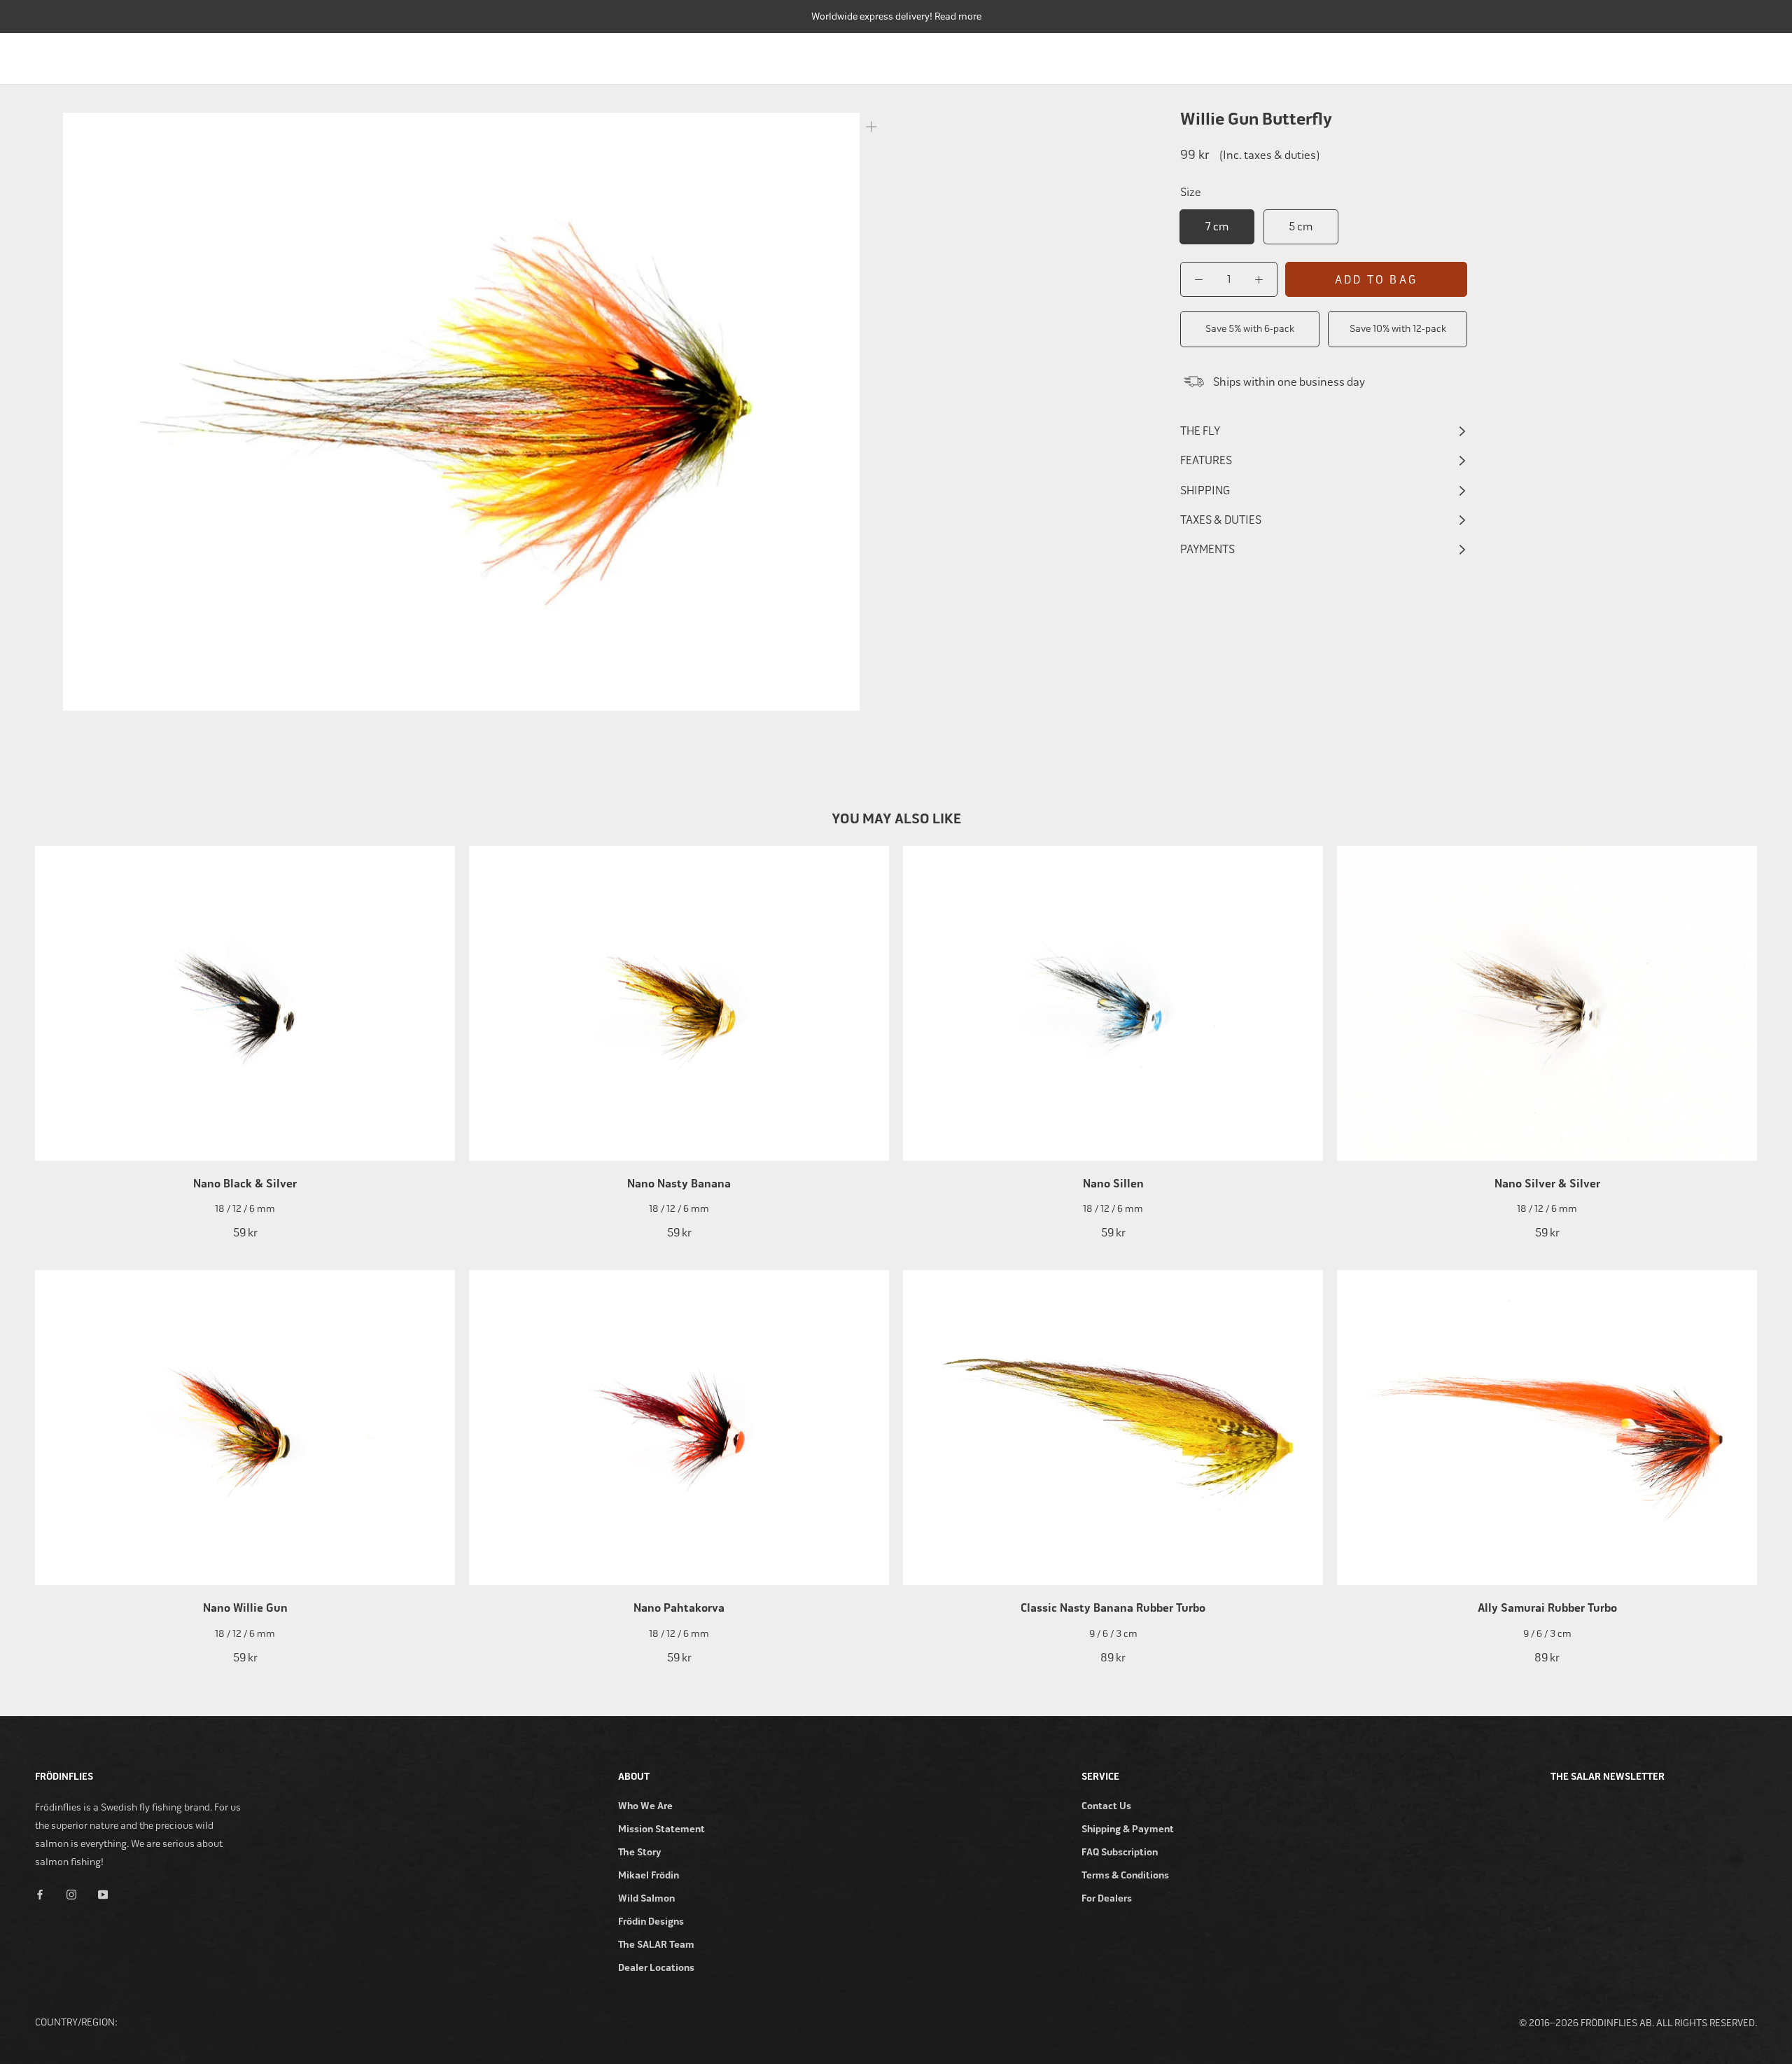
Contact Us (1106, 1806)
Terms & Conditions (1125, 1875)
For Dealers (1107, 1898)
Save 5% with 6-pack (1250, 329)
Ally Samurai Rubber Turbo (1547, 1608)
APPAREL (1675, 55)
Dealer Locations (656, 1968)
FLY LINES (1431, 55)
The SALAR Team (656, 1945)
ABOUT (1741, 55)
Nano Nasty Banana (679, 1184)
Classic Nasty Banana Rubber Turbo (1113, 1608)
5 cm (1301, 226)
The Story (640, 1852)
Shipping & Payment (1128, 1829)
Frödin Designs (651, 1922)
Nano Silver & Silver (1547, 1184)
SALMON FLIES (1516, 55)
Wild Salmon (646, 1898)
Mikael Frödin (649, 1875)
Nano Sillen (1113, 1184)
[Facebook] (40, 1894)
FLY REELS (1356, 55)
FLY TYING (1602, 55)
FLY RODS (1282, 55)
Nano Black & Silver (245, 1184)
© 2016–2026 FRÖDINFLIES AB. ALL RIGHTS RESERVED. (1638, 2023)
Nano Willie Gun (245, 1608)
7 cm (1217, 226)
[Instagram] (71, 1894)
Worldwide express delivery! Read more (896, 16)
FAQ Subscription (1120, 1852)
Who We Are (645, 1806)
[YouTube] (103, 1894)
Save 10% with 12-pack (1398, 329)
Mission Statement (661, 1829)
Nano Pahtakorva (679, 1608)
